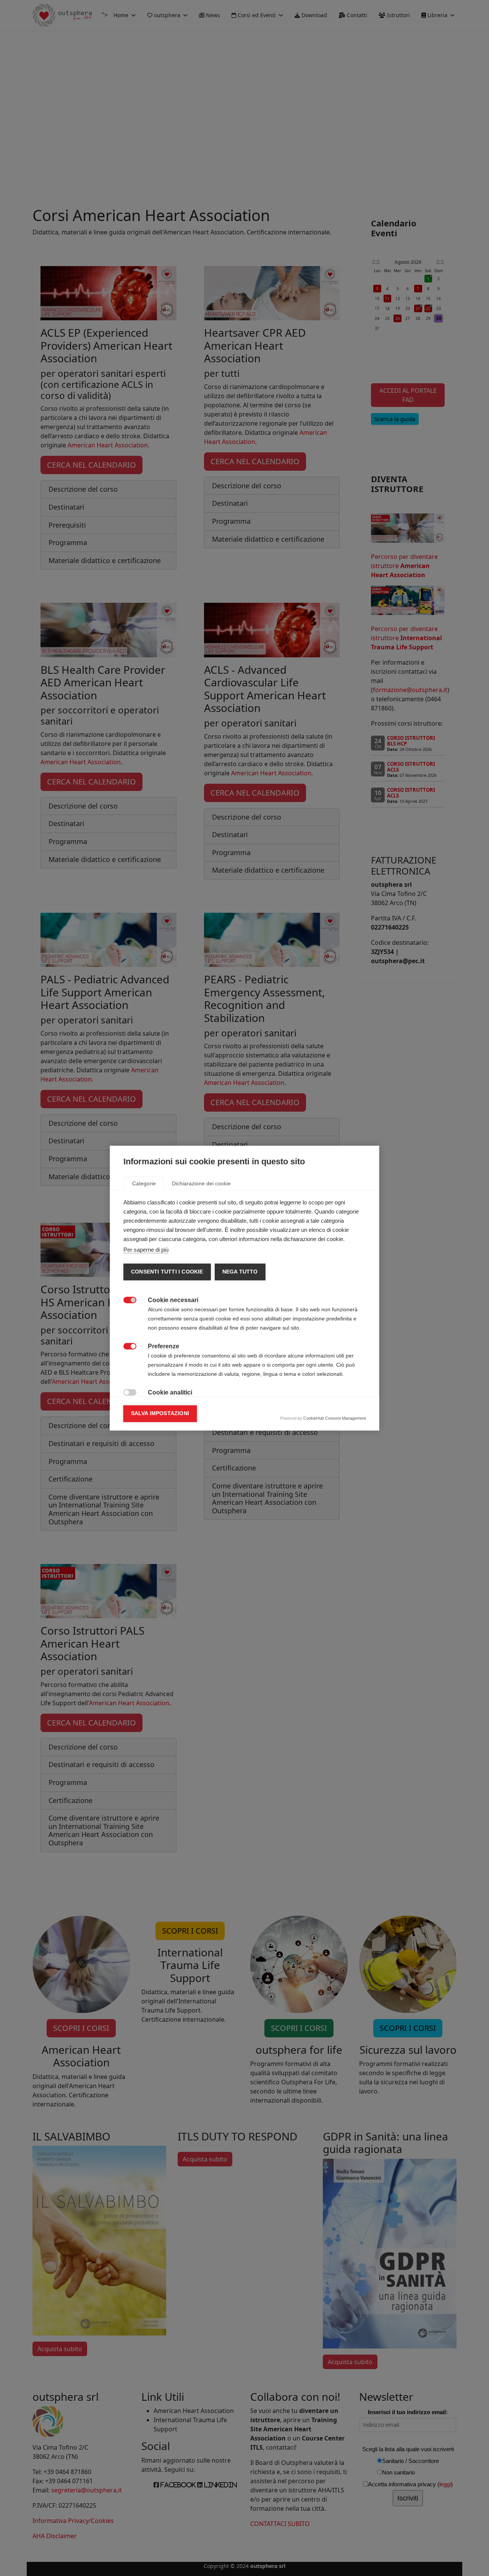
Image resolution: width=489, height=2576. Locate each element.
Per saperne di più (146, 1250)
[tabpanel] (245, 1361)
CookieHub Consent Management (335, 1418)
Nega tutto (240, 1272)
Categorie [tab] (144, 1183)
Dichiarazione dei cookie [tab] (201, 1183)
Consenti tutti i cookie (167, 1272)
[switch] (126, 1299)
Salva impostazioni (160, 1413)
